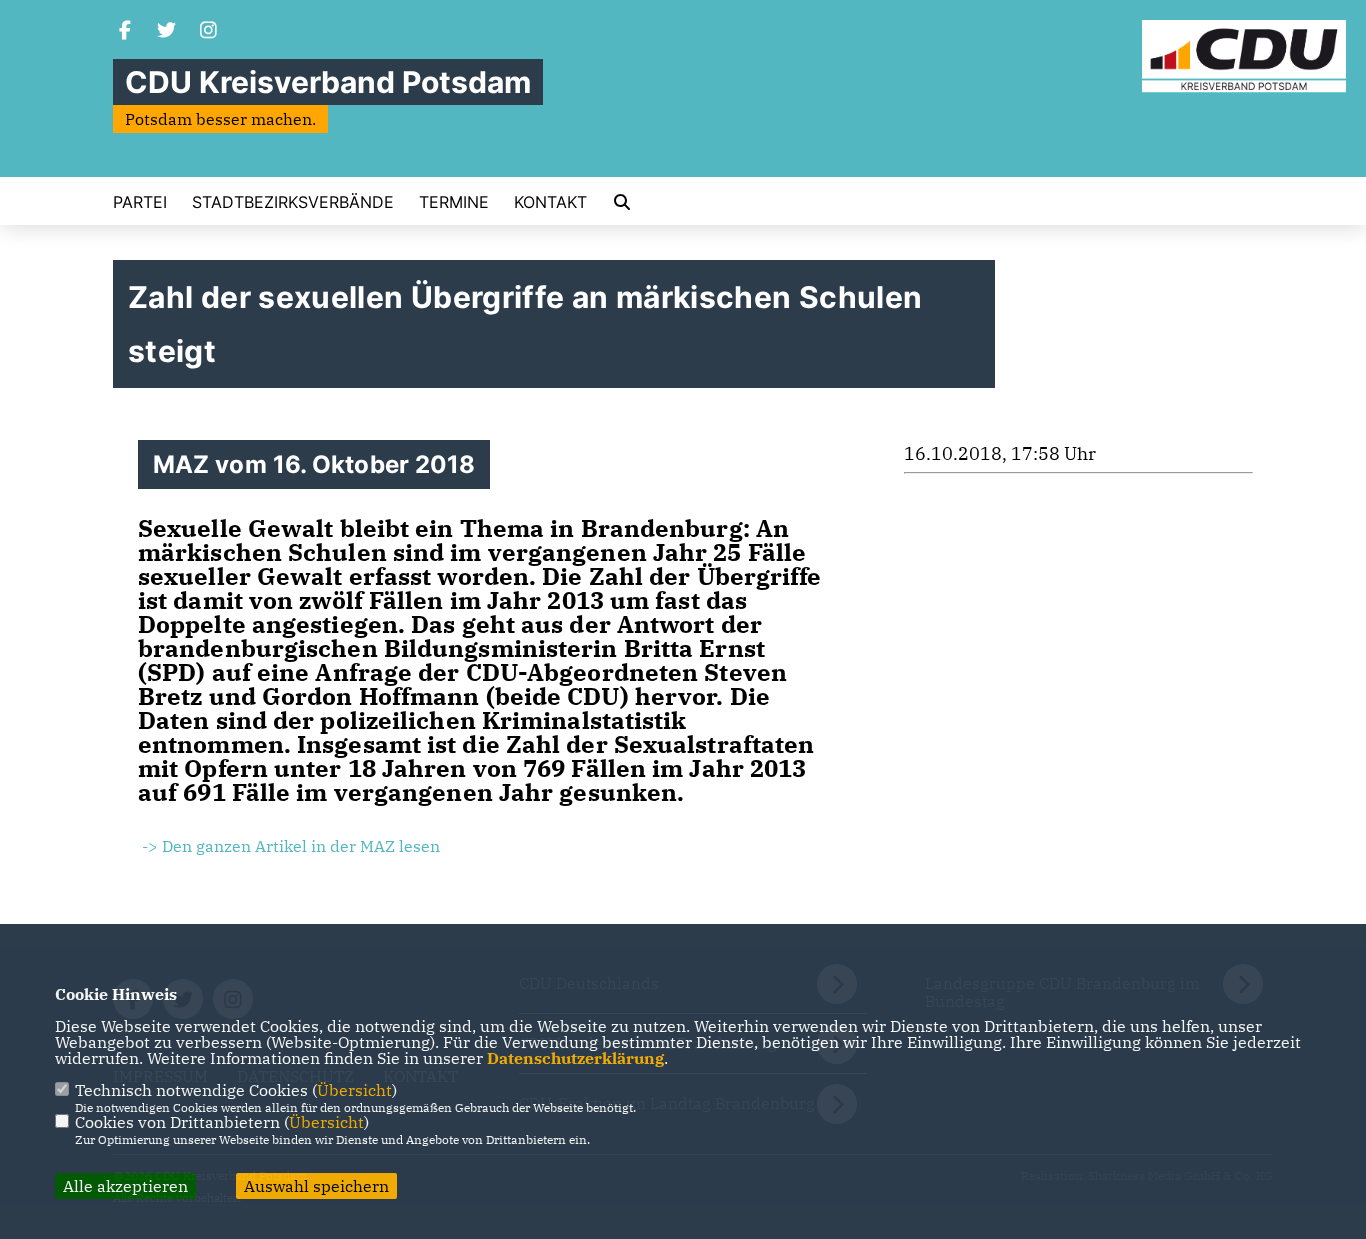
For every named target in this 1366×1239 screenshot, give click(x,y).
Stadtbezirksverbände (293, 202)
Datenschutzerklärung (575, 1058)
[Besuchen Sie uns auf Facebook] (125, 32)
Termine (454, 202)
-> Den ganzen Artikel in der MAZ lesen (289, 846)
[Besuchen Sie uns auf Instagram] (209, 32)
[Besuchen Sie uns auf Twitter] (167, 32)
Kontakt (550, 202)
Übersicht (354, 1090)
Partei (140, 202)
